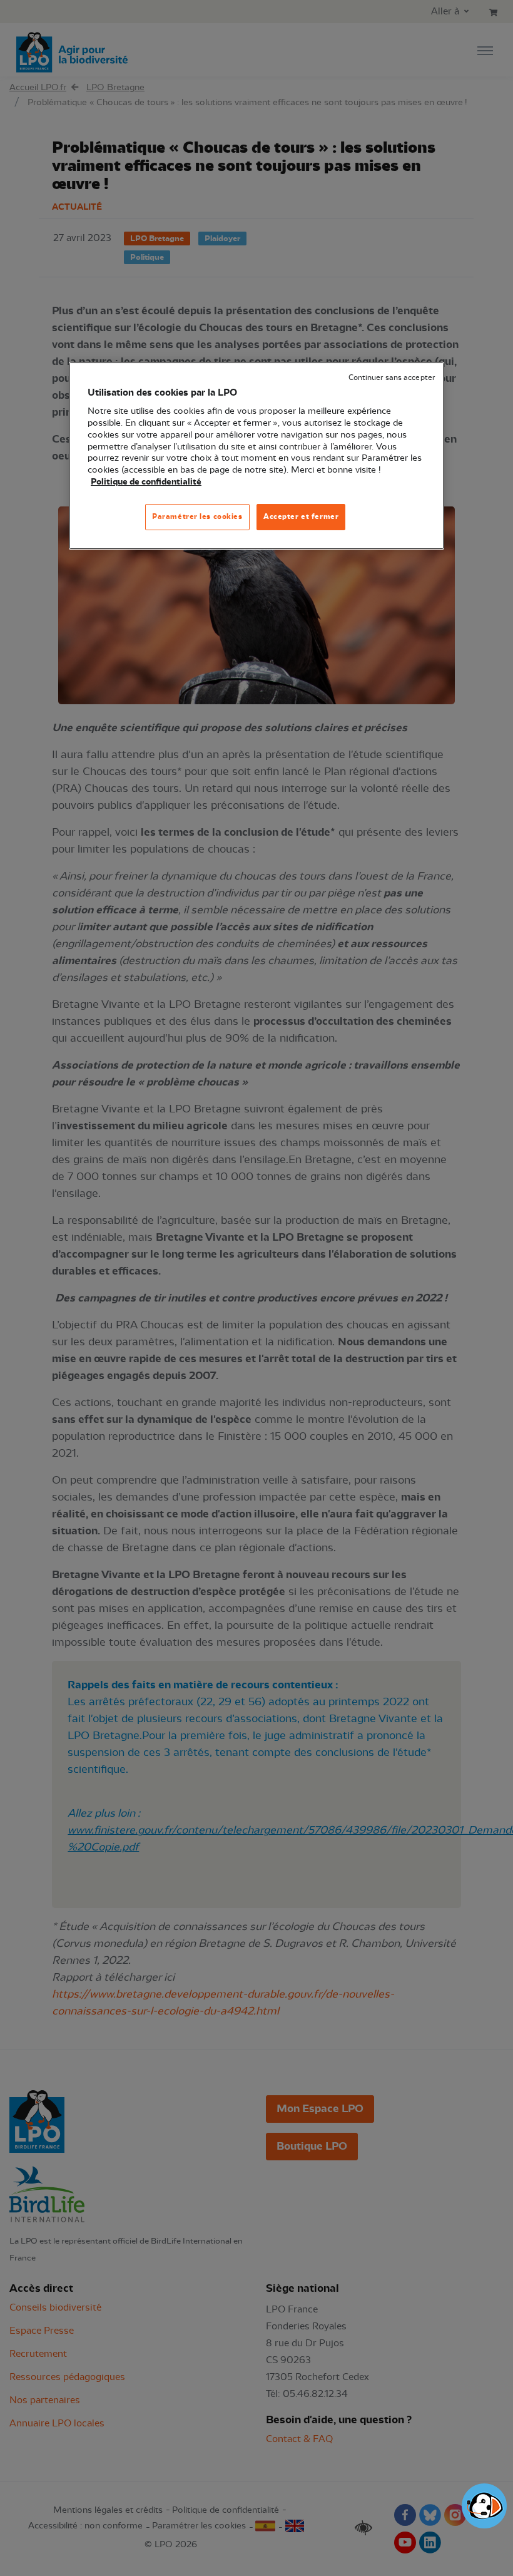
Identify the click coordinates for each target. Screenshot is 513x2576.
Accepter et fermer (301, 516)
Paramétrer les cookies (197, 516)
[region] (256, 456)
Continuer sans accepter (392, 378)
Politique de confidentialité (146, 482)
